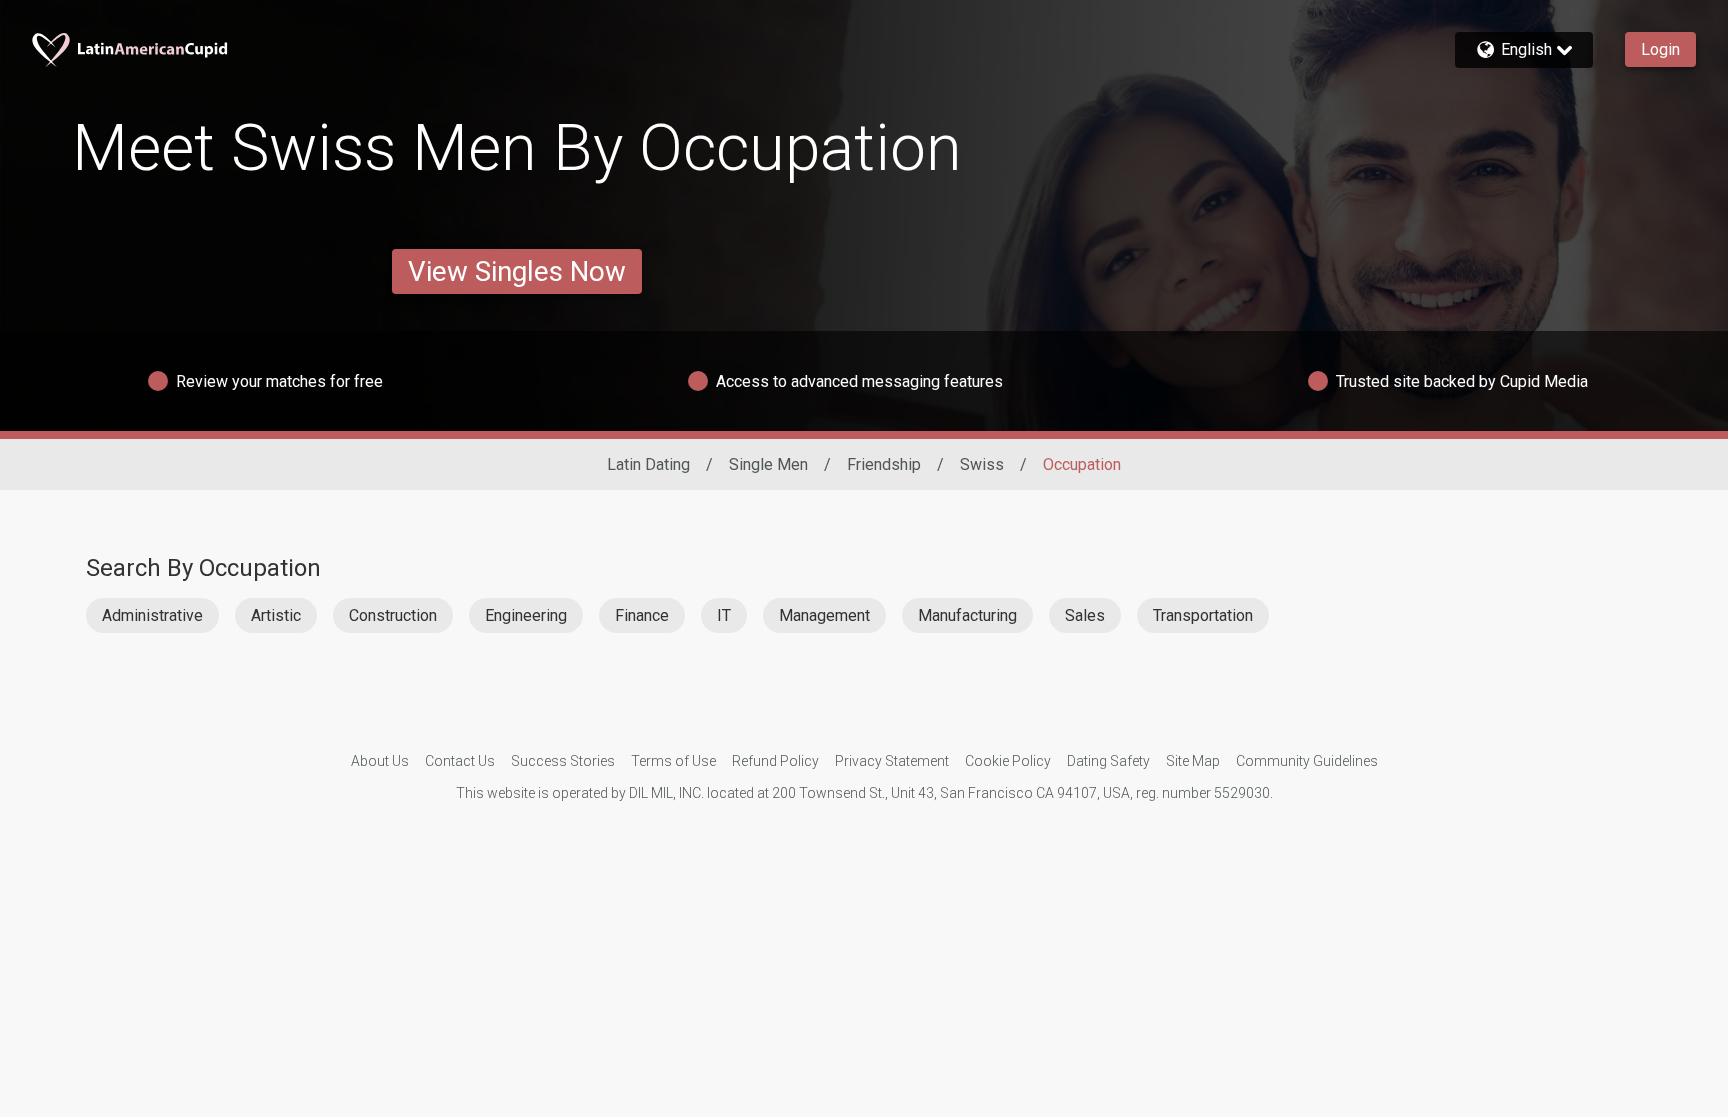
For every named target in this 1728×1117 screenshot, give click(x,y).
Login (1660, 49)
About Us (380, 761)
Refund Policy (775, 761)
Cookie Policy (1008, 761)
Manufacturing (967, 615)
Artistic (276, 615)
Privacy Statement (892, 761)
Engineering (526, 615)
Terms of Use (673, 761)
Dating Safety (1108, 761)
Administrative (152, 615)
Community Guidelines (1307, 761)
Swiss (982, 464)
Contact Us (460, 761)
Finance (642, 615)
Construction (393, 615)
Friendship (884, 464)
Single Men (768, 464)
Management (824, 615)
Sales (1085, 615)
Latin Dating (648, 464)
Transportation (1203, 615)
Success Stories (563, 761)
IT (724, 615)
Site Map (1193, 761)
